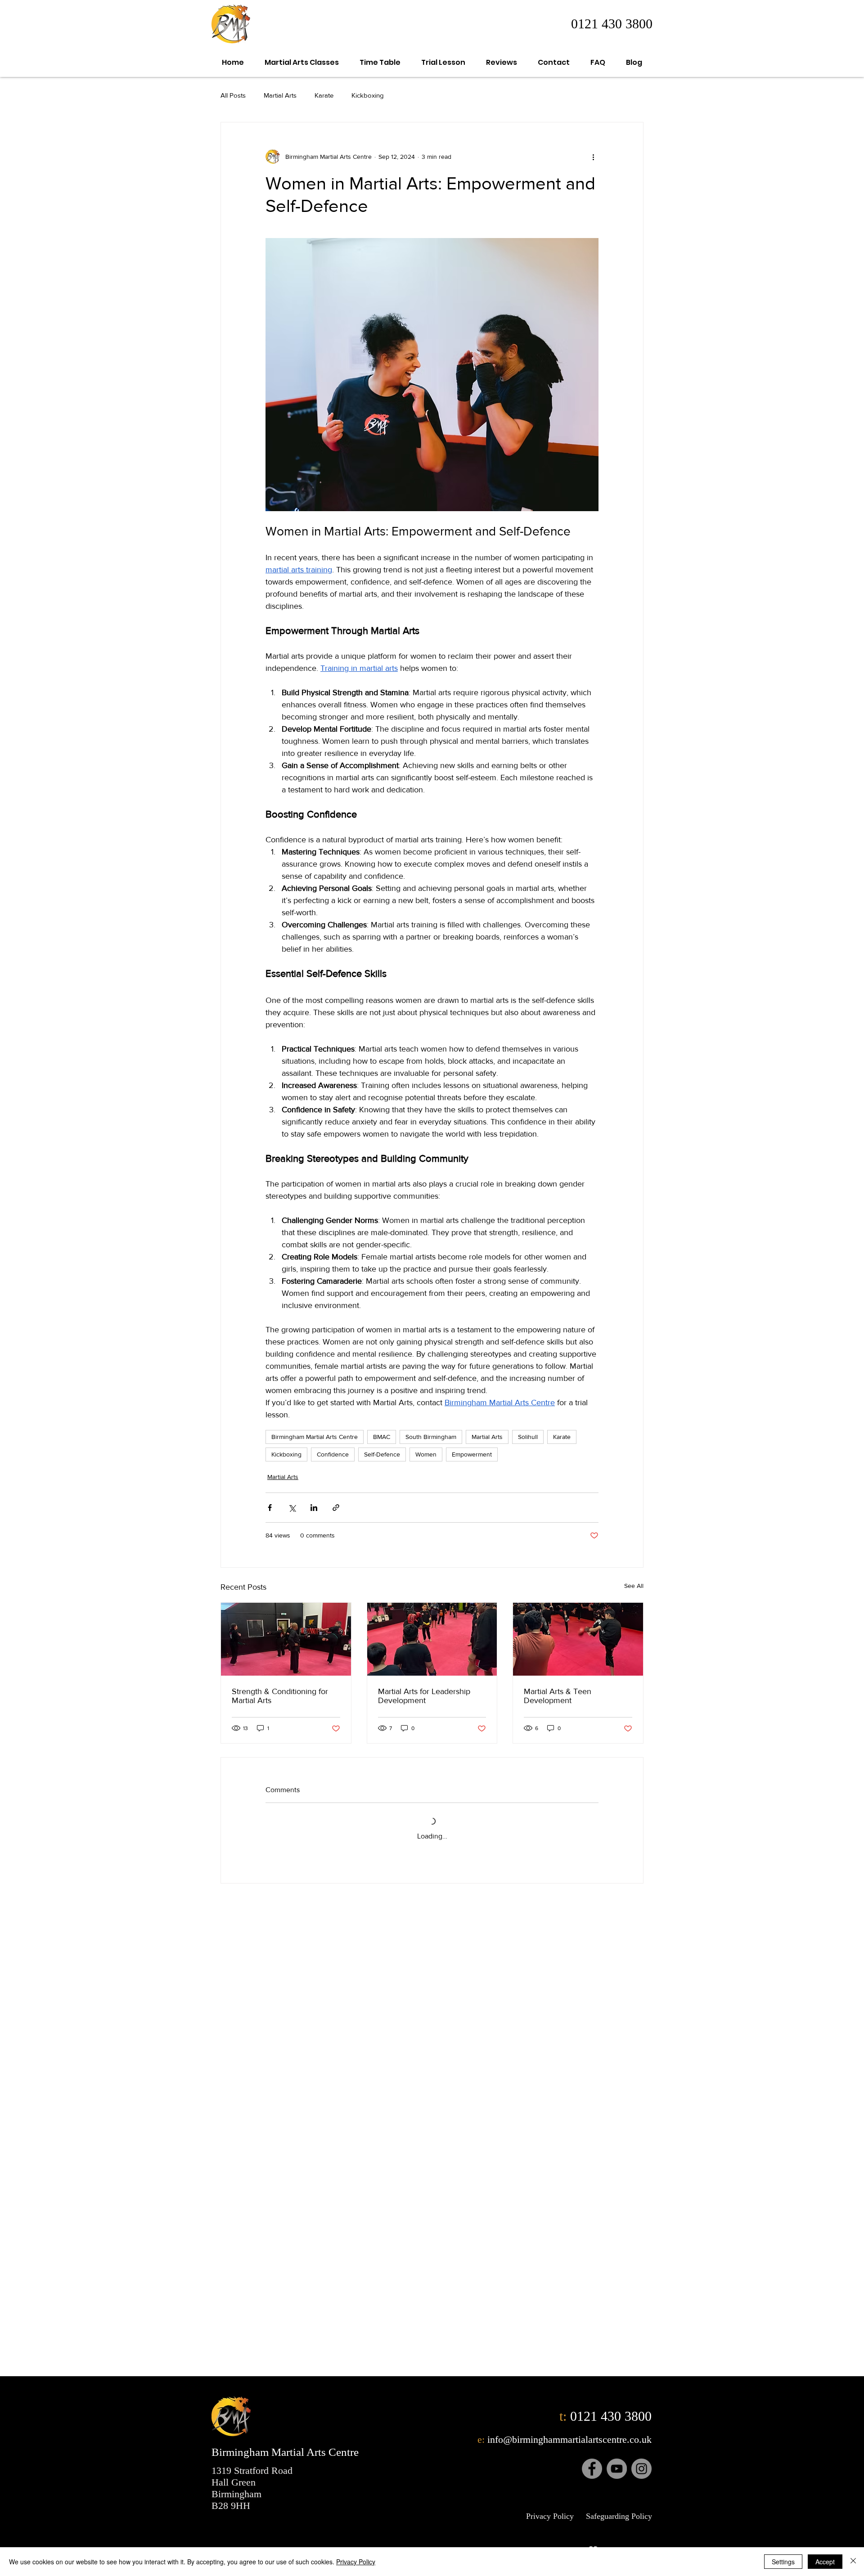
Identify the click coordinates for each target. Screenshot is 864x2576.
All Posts (233, 95)
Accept (825, 2562)
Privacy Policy (356, 2562)
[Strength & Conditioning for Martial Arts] (286, 1639)
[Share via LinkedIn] (314, 1508)
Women (426, 1454)
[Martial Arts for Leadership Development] (432, 1639)
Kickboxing (368, 95)
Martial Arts (280, 95)
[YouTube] (617, 2469)
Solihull (528, 1437)
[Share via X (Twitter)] (292, 1508)
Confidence (333, 1454)
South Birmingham (431, 1437)
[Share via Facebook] (270, 1508)
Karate (324, 95)
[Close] (853, 2562)
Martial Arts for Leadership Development (424, 1696)
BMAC (382, 1437)
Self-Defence (382, 1454)
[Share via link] (336, 1508)
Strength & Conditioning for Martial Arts (280, 1696)
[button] (302, 62)
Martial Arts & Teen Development (558, 1696)
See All (634, 1586)
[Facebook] (592, 2469)
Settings (783, 2562)
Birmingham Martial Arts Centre (315, 1437)
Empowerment (472, 1454)
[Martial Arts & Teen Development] (578, 1639)
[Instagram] (641, 2469)
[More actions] (593, 157)
